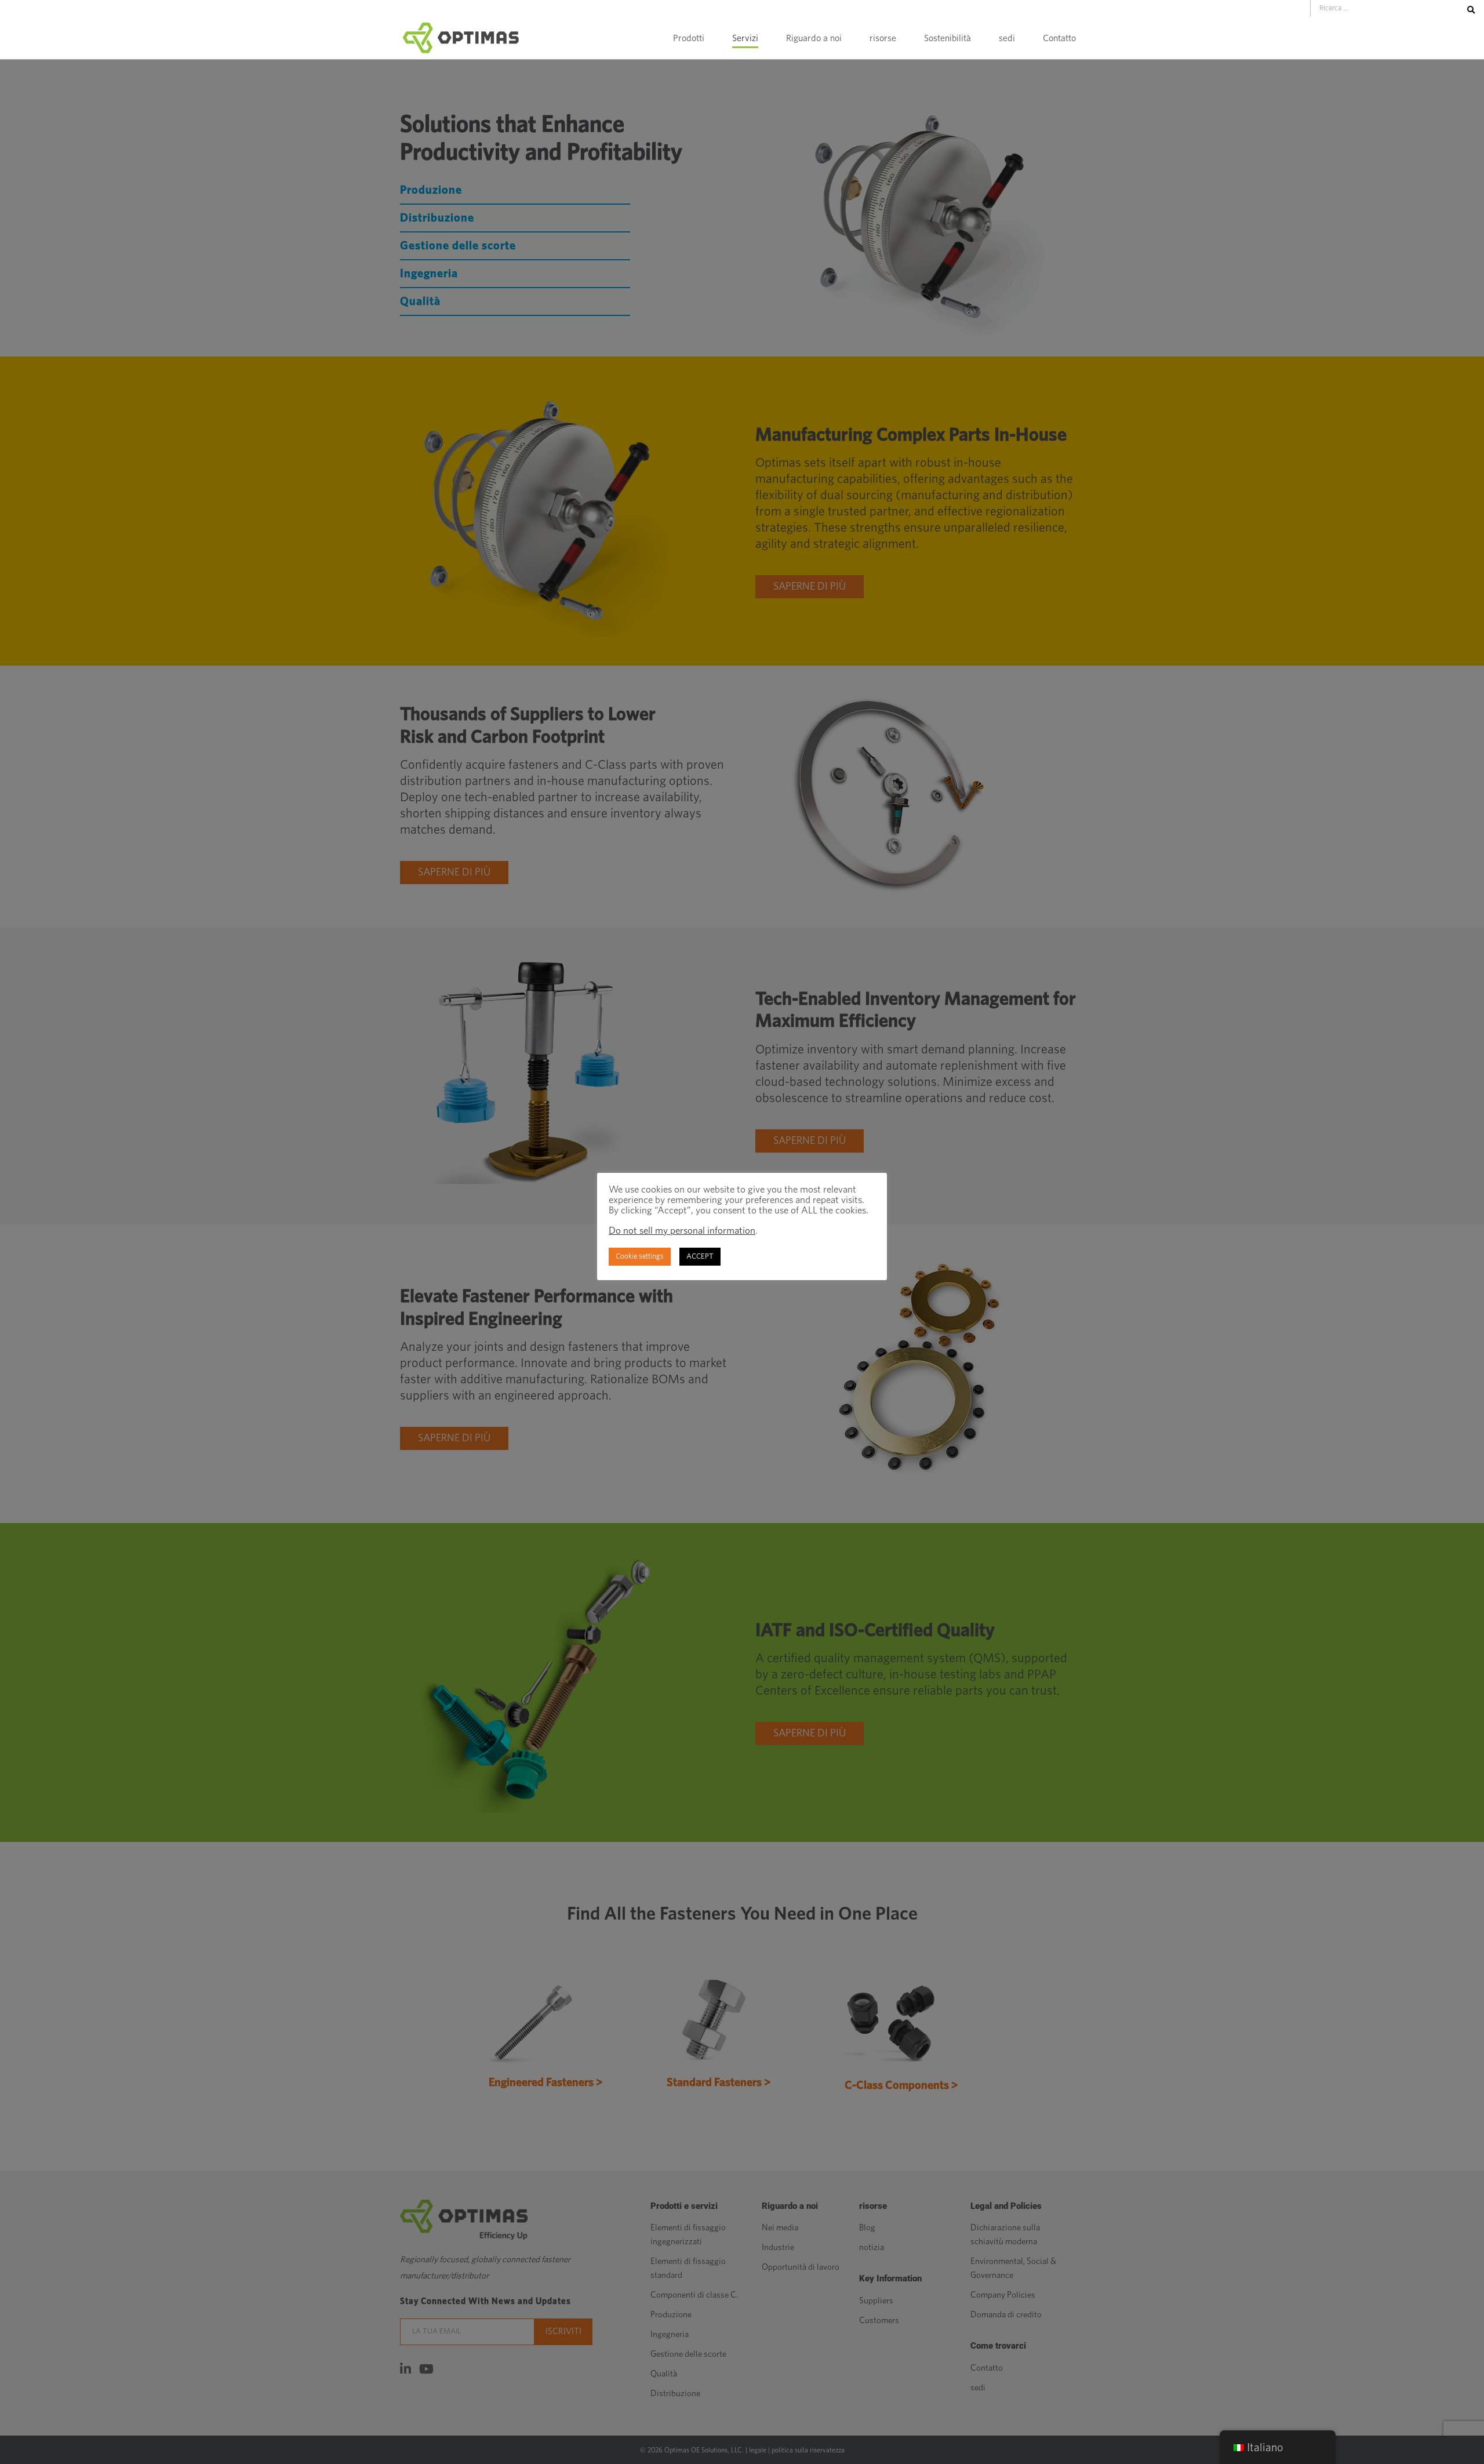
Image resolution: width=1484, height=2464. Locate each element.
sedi (1007, 38)
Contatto (1059, 38)
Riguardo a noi (814, 38)
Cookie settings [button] (640, 1257)
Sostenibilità (947, 38)
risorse (883, 38)
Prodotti (689, 38)
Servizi (745, 38)
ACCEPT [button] (700, 1257)
